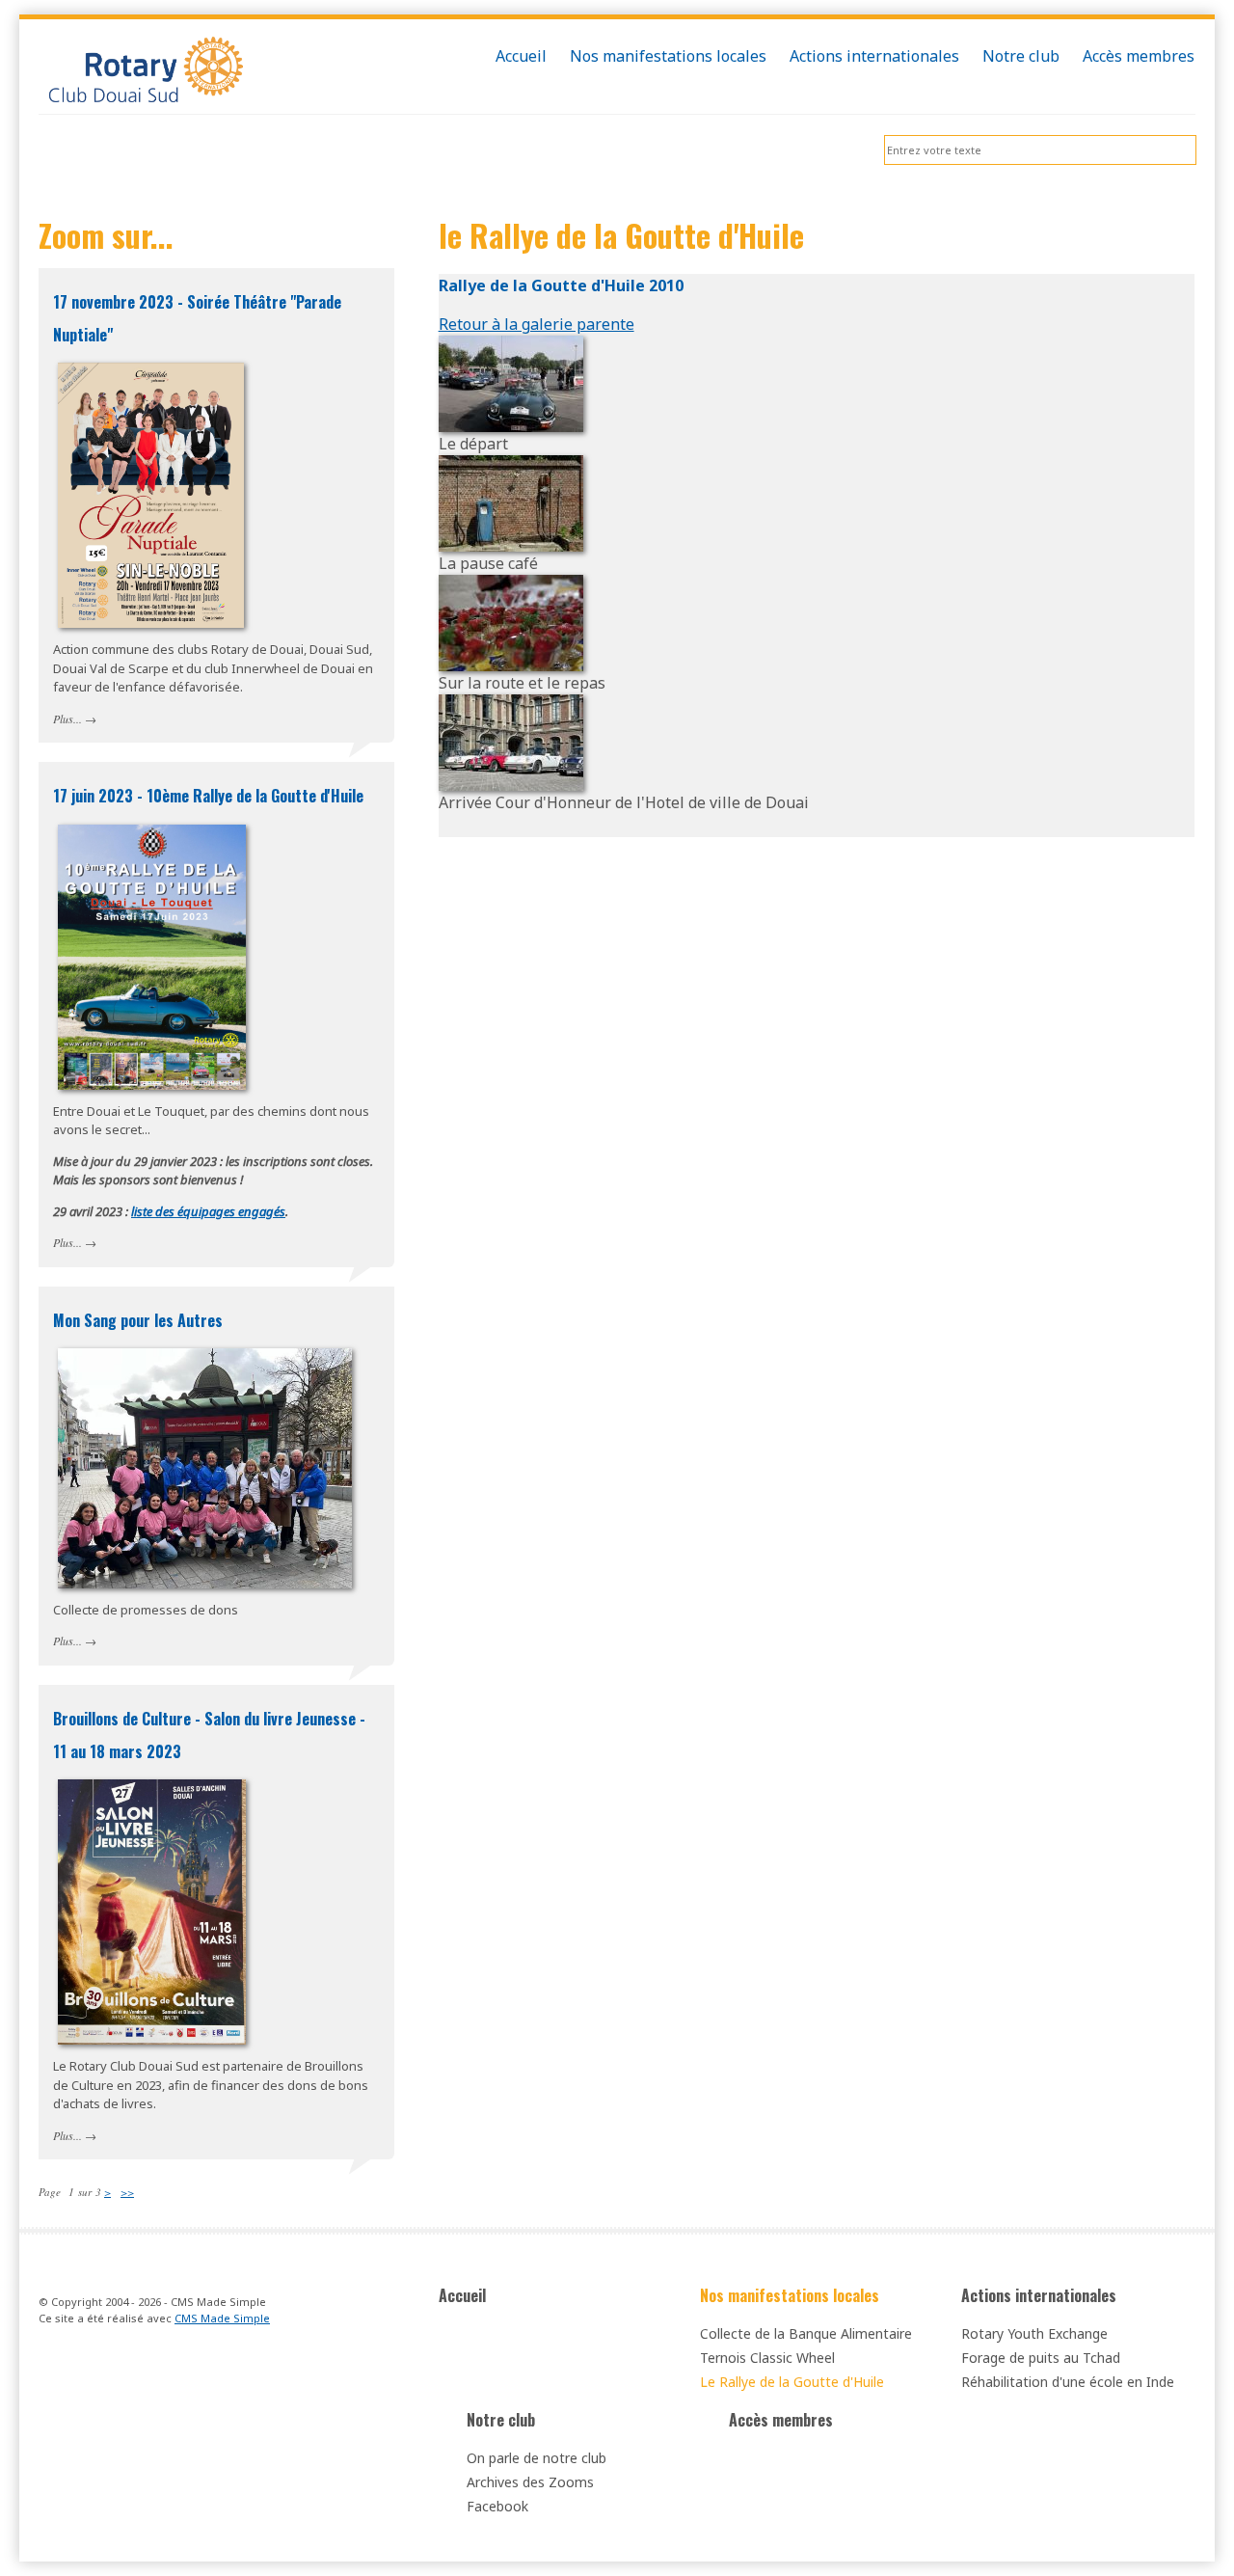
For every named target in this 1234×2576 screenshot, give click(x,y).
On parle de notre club (537, 2458)
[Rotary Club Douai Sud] (216, 72)
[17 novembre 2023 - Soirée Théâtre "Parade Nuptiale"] (216, 495)
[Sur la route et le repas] (511, 621)
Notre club (501, 2420)
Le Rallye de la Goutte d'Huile (792, 2382)
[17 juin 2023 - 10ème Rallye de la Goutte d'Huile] (216, 957)
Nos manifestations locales (790, 2295)
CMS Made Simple (222, 2318)
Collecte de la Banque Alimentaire (806, 2333)
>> (127, 2192)
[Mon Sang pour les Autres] (216, 1468)
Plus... (67, 719)
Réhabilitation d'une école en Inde (1068, 2382)
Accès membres (781, 2420)
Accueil (462, 2295)
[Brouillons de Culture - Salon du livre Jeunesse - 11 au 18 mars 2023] (216, 1912)
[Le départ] (511, 382)
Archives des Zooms (530, 2482)
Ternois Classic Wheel (767, 2358)
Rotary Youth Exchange (1034, 2333)
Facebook (497, 2506)
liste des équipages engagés (208, 1211)
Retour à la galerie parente (537, 324)
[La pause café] (511, 502)
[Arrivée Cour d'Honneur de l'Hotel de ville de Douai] (511, 741)
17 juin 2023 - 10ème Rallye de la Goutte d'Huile (208, 796)
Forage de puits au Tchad (1041, 2358)
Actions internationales (1039, 2295)
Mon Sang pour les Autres (138, 1320)
